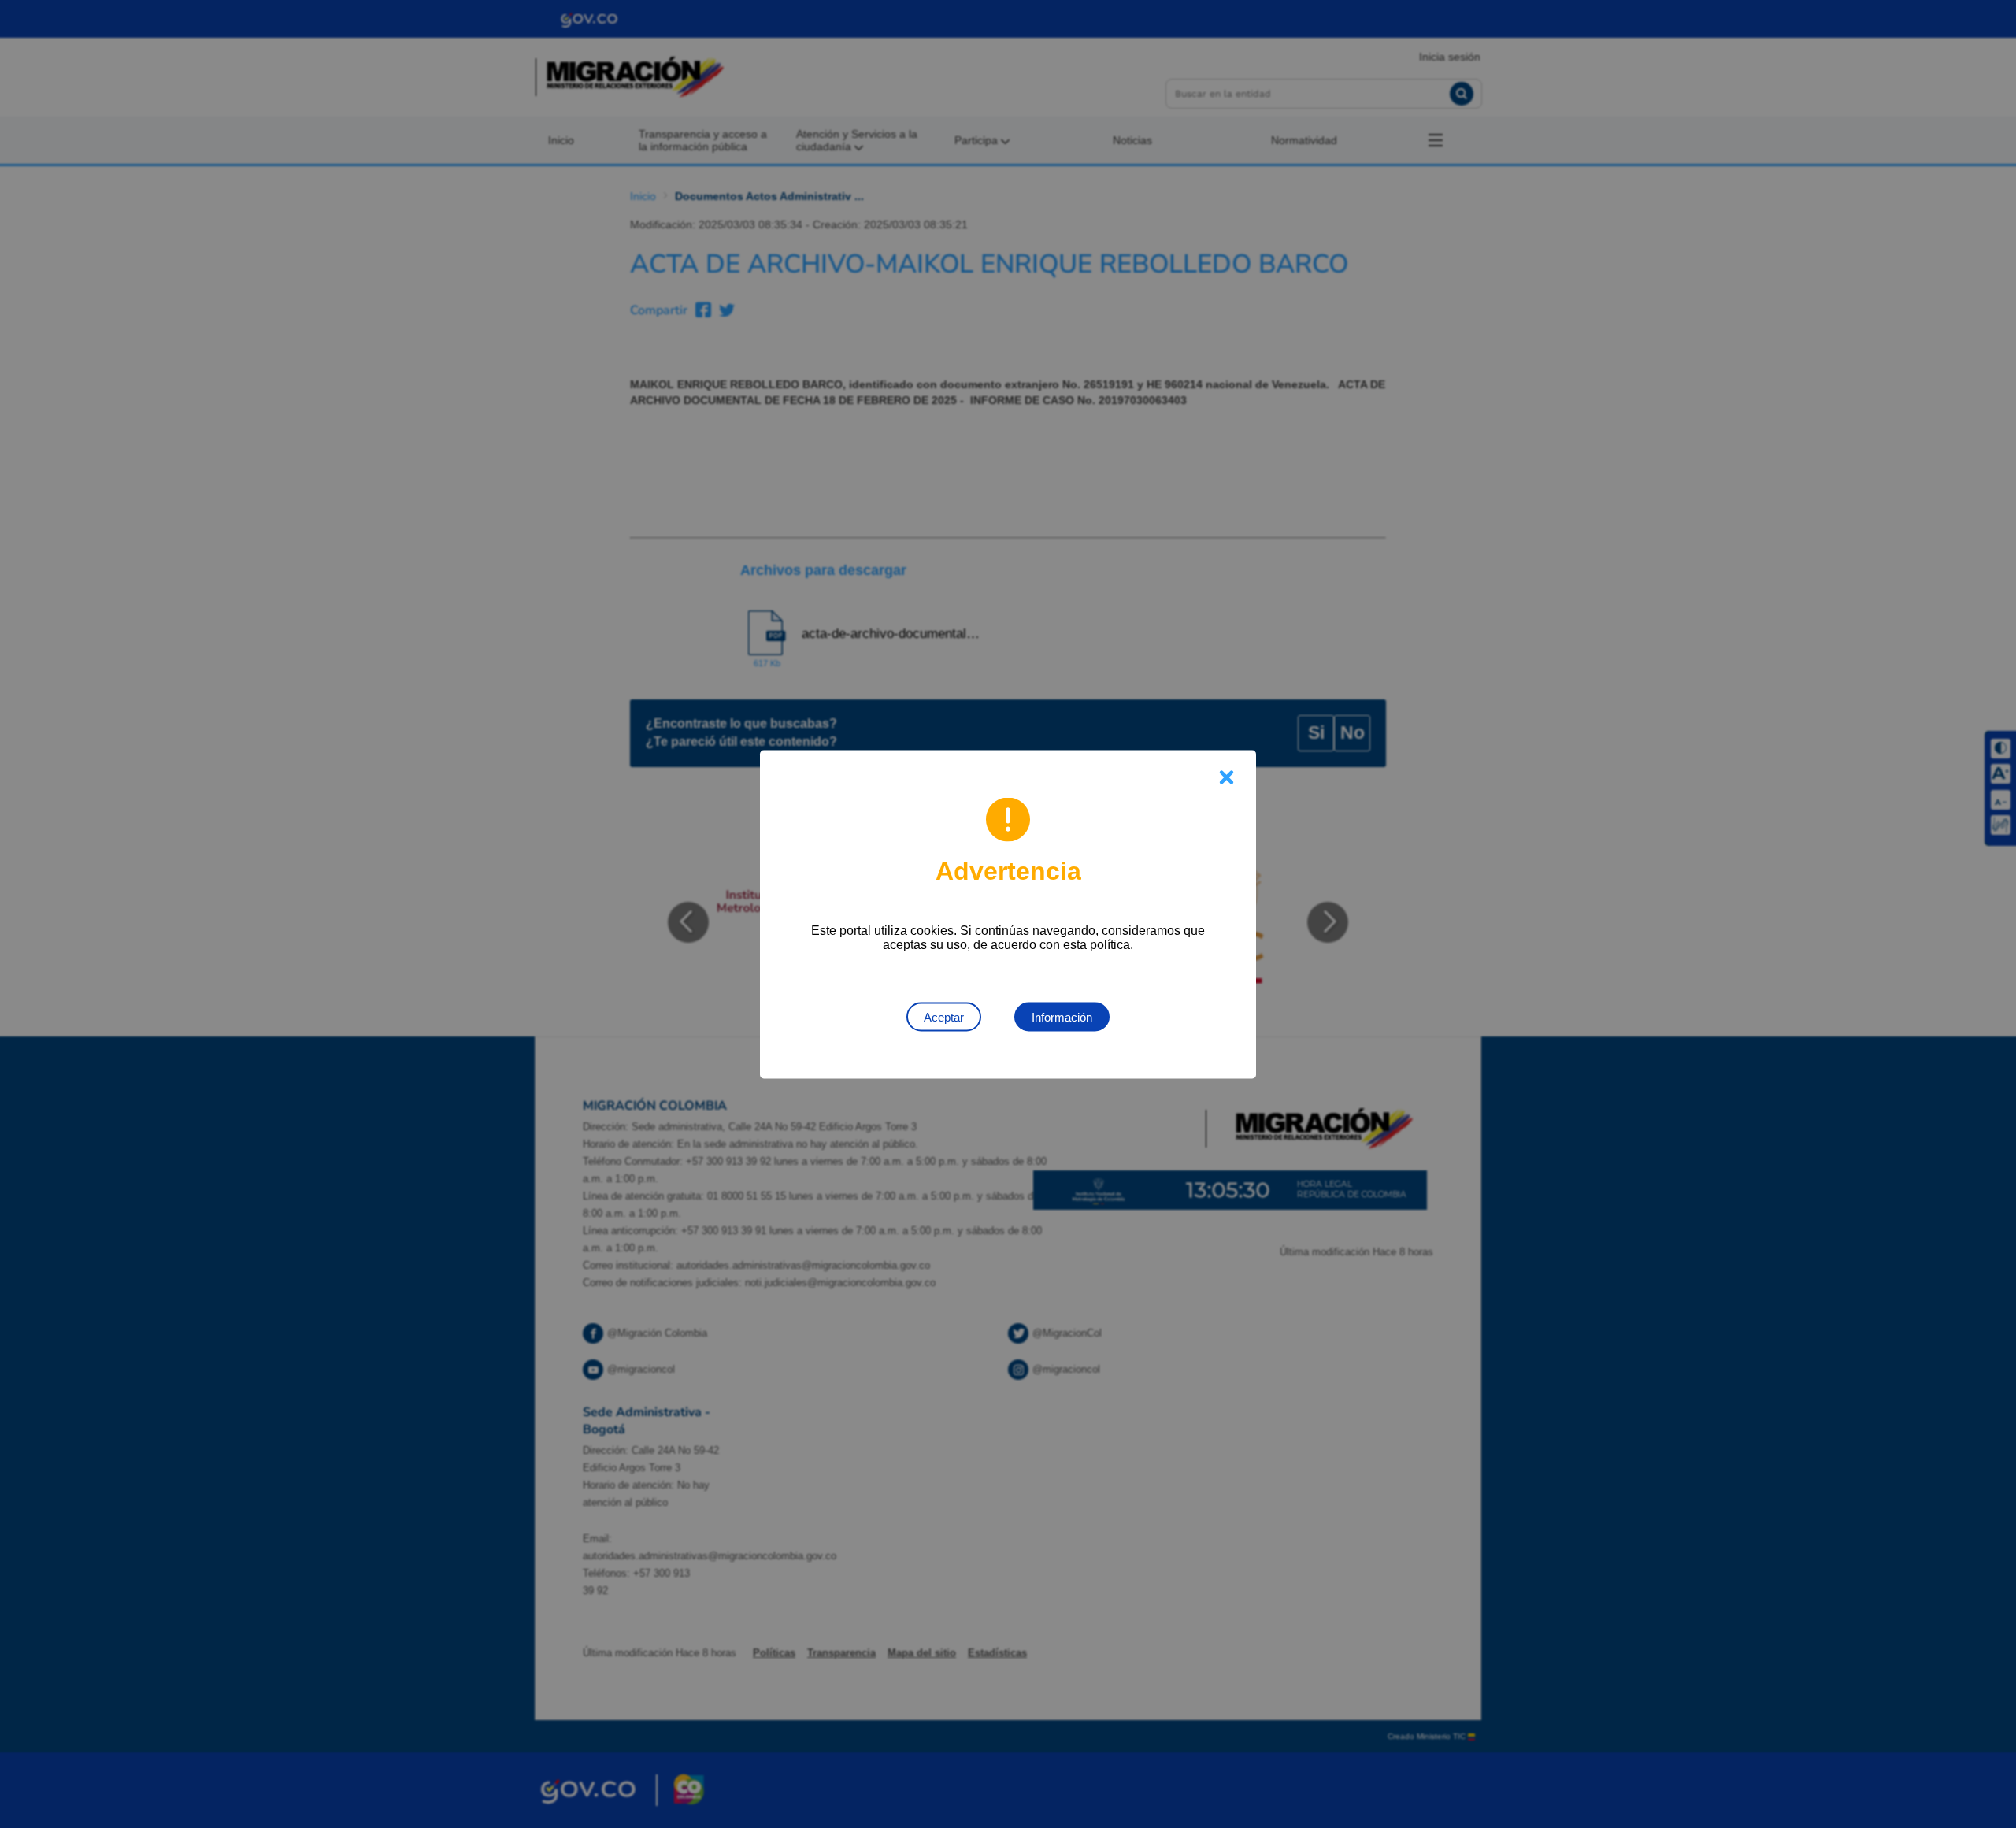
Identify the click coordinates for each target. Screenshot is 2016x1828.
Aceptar (944, 1016)
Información (1062, 1016)
